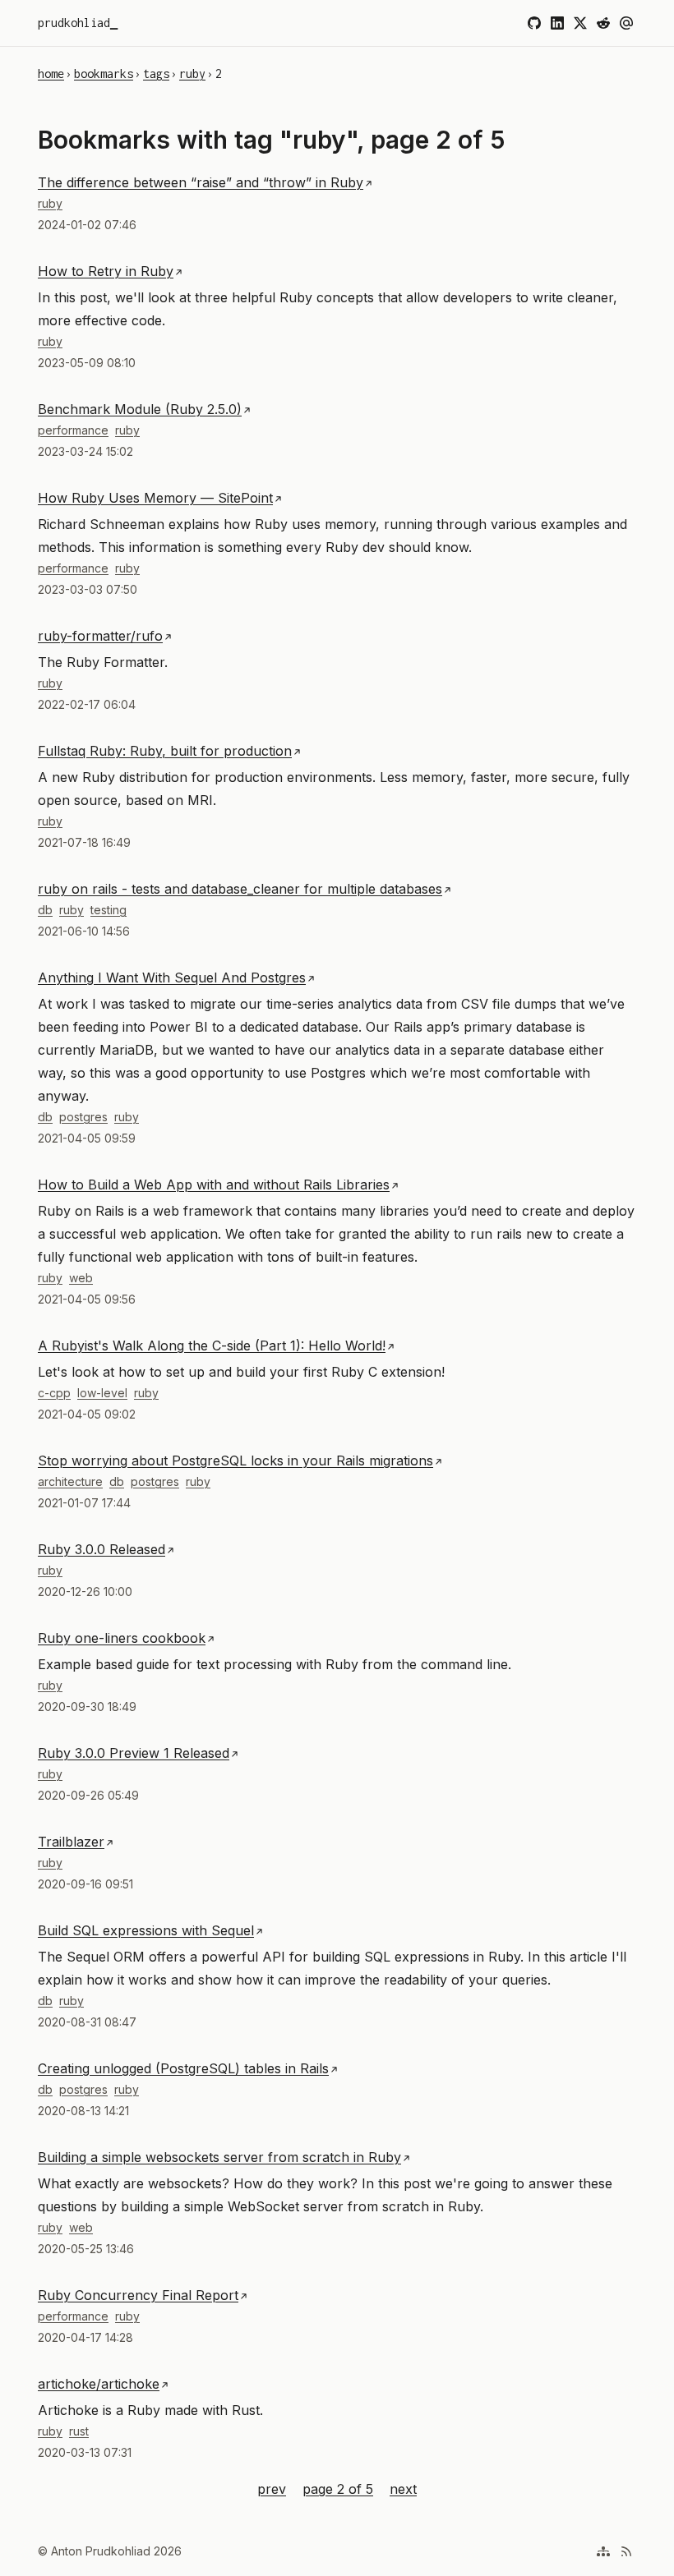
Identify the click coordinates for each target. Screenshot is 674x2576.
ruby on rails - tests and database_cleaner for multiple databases (240, 889)
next (403, 2489)
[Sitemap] (603, 2551)
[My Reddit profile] (603, 23)
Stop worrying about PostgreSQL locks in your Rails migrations (235, 1460)
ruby (192, 74)
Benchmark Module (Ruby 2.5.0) (140, 409)
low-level (102, 1393)
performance (73, 430)
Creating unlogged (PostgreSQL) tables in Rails (183, 2068)
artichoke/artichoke (99, 2384)
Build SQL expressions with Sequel (146, 1930)
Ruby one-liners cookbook (122, 1638)
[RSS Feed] (626, 2551)
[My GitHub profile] (534, 23)
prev (272, 2489)
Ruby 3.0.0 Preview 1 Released (134, 1753)
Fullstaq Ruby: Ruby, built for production (165, 751)
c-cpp (54, 1393)
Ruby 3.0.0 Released (102, 1549)
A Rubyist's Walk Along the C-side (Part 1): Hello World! (212, 1345)
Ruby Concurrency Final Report (138, 2295)
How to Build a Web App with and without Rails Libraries (214, 1184)
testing (108, 910)
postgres (83, 1117)
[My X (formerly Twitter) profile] (580, 23)
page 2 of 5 (338, 2487)
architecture (70, 1481)
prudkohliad (74, 23)
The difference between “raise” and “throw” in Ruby (201, 182)
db (45, 910)
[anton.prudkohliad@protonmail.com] (626, 23)
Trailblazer (71, 1842)
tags (156, 74)
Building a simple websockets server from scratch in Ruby (219, 2157)
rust (79, 2431)
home (51, 74)
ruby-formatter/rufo (100, 636)
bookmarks (104, 74)
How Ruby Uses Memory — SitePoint (155, 498)
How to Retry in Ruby (106, 271)
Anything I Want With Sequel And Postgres (172, 977)
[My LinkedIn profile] (557, 23)
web (81, 1278)
